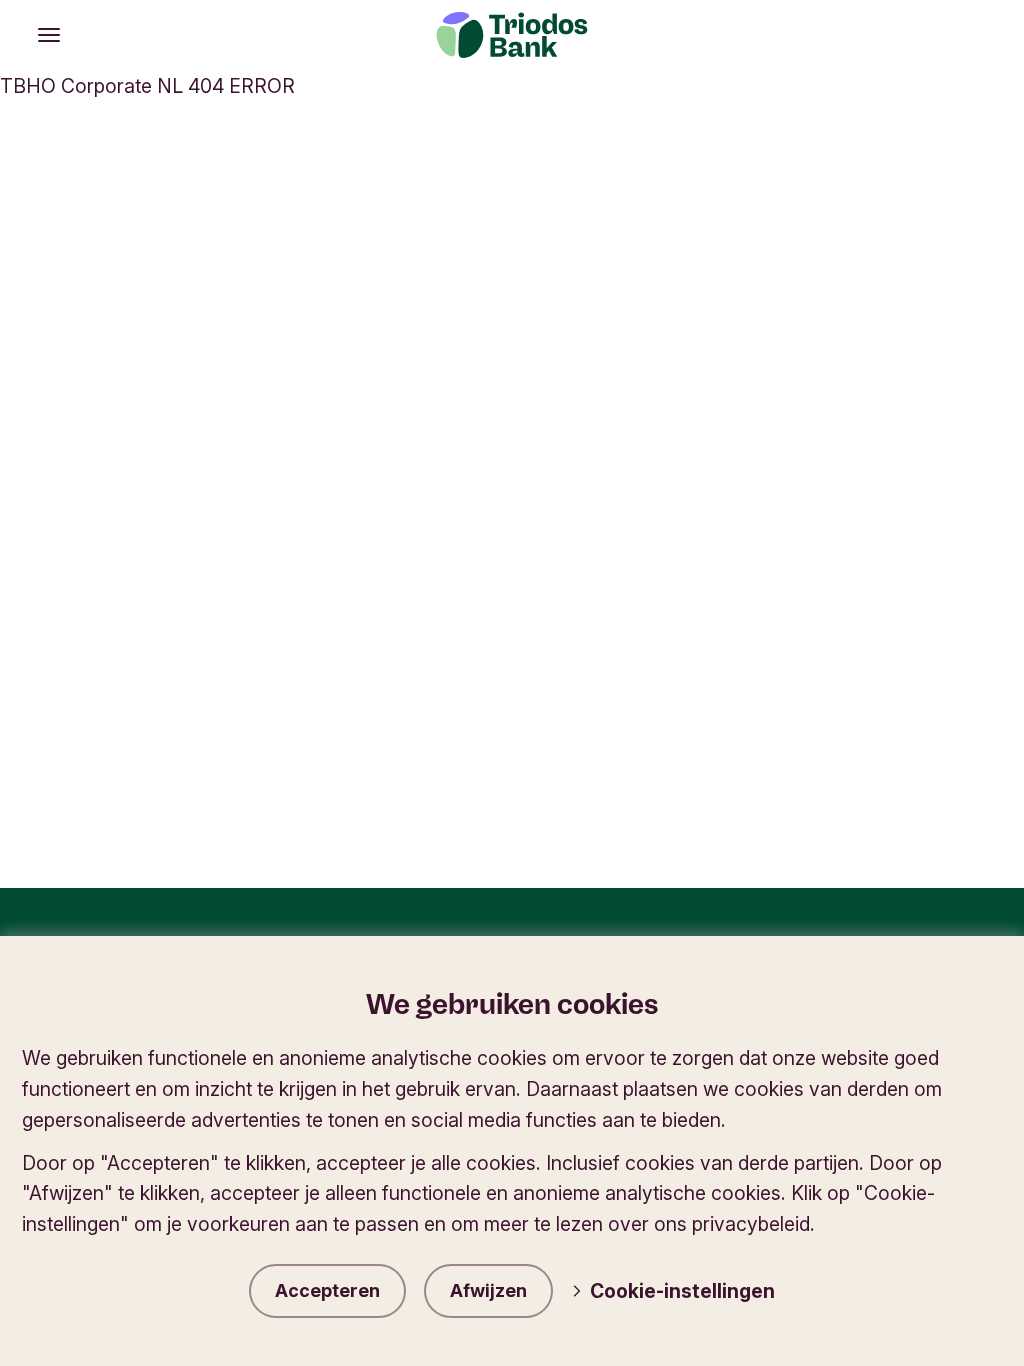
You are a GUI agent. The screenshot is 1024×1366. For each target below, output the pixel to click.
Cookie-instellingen (682, 1291)
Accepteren (327, 1290)
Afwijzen (488, 1290)
